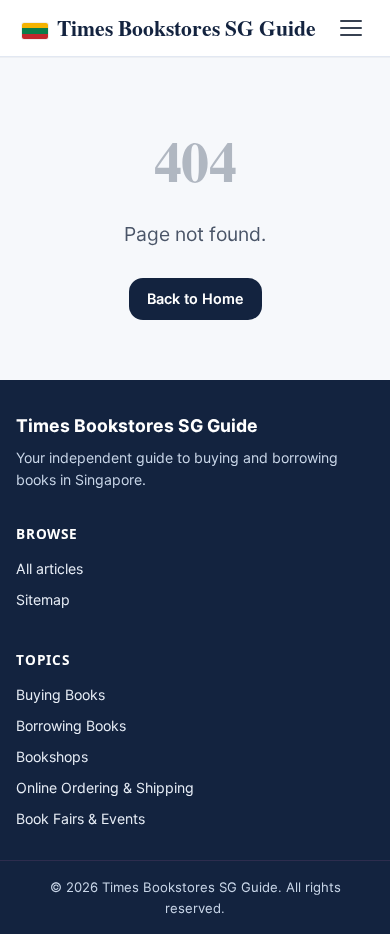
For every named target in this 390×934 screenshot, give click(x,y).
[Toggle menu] (351, 28)
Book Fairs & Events (80, 818)
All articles (49, 568)
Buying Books (60, 694)
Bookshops (52, 756)
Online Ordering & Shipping (105, 787)
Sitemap (43, 599)
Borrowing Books (71, 725)
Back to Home (195, 298)
